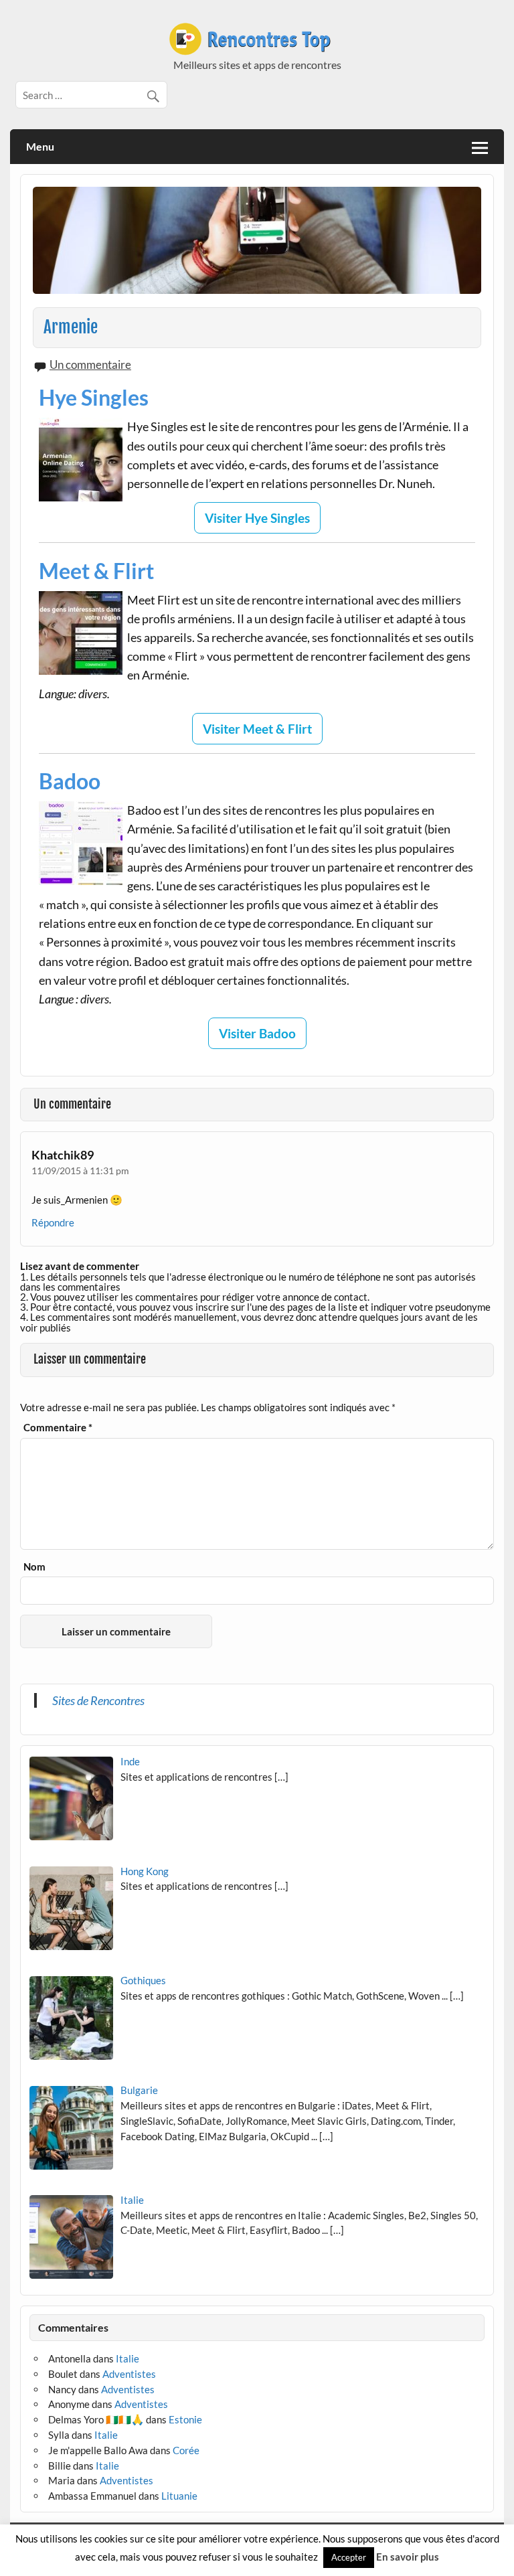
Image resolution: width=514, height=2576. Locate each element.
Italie (127, 2358)
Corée (186, 2450)
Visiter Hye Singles (257, 518)
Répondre (53, 1222)
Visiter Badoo (257, 1033)
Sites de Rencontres (98, 1700)
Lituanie (179, 2496)
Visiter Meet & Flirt (257, 729)
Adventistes (129, 2374)
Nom (34, 1567)
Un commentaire (90, 365)
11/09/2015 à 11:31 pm (80, 1171)
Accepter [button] (349, 2557)
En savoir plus (408, 2557)
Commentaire (58, 1428)
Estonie (185, 2419)
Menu (40, 146)
